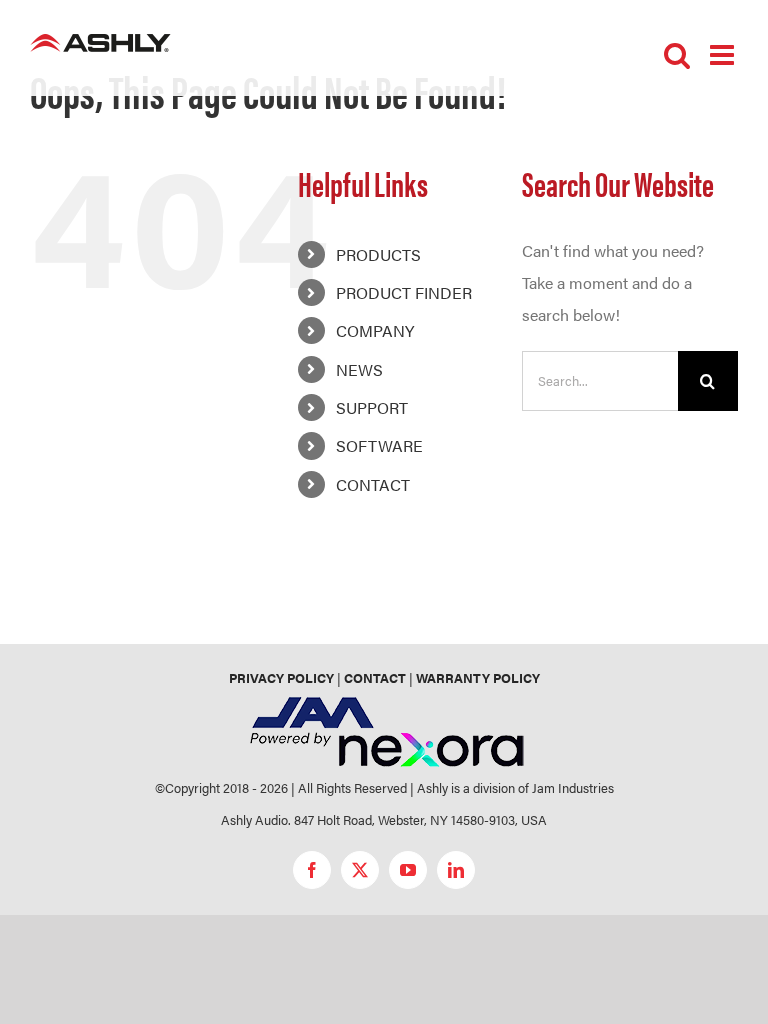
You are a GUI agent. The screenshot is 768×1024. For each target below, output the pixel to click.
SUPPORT (372, 407)
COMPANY (375, 330)
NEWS (359, 369)
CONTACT (373, 484)
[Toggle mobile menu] (724, 55)
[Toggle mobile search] (677, 55)
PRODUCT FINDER (404, 292)
